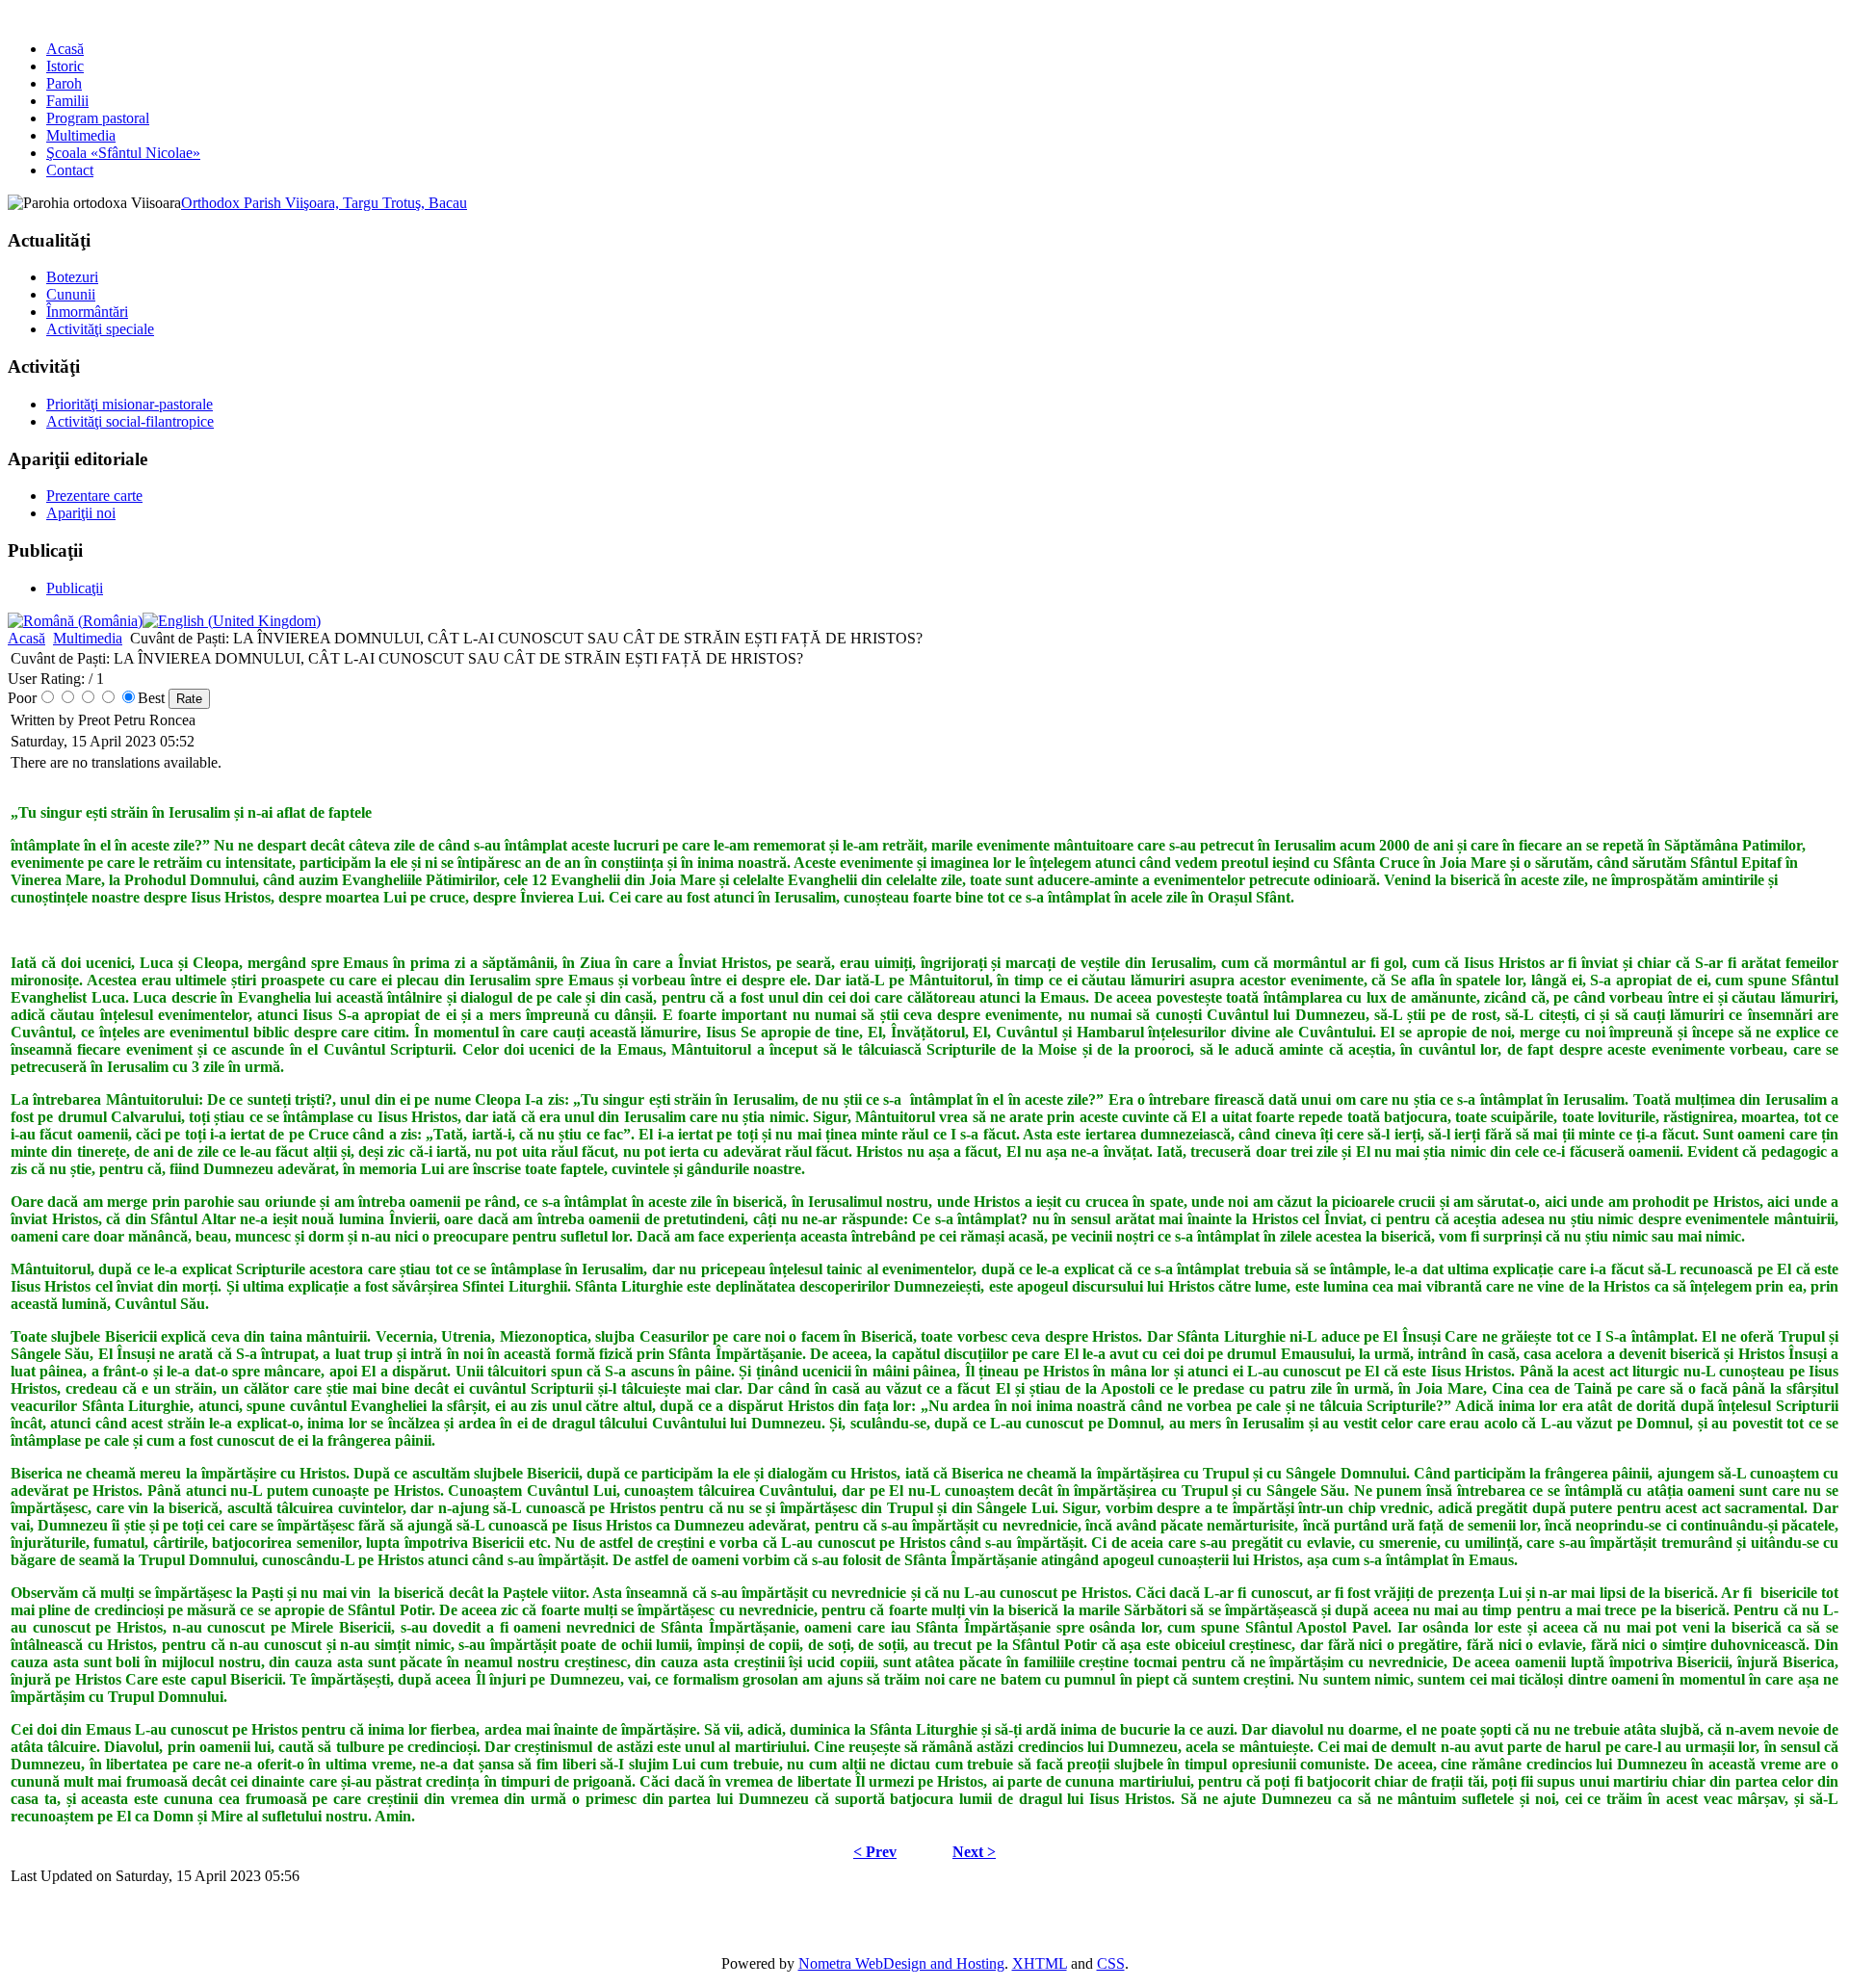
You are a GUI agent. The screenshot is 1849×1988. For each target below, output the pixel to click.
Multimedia (88, 638)
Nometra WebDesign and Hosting (901, 1963)
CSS (1111, 1963)
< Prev (875, 1852)
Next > (974, 1852)
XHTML (1040, 1963)
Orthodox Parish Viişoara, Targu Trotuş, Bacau (324, 203)
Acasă (26, 638)
